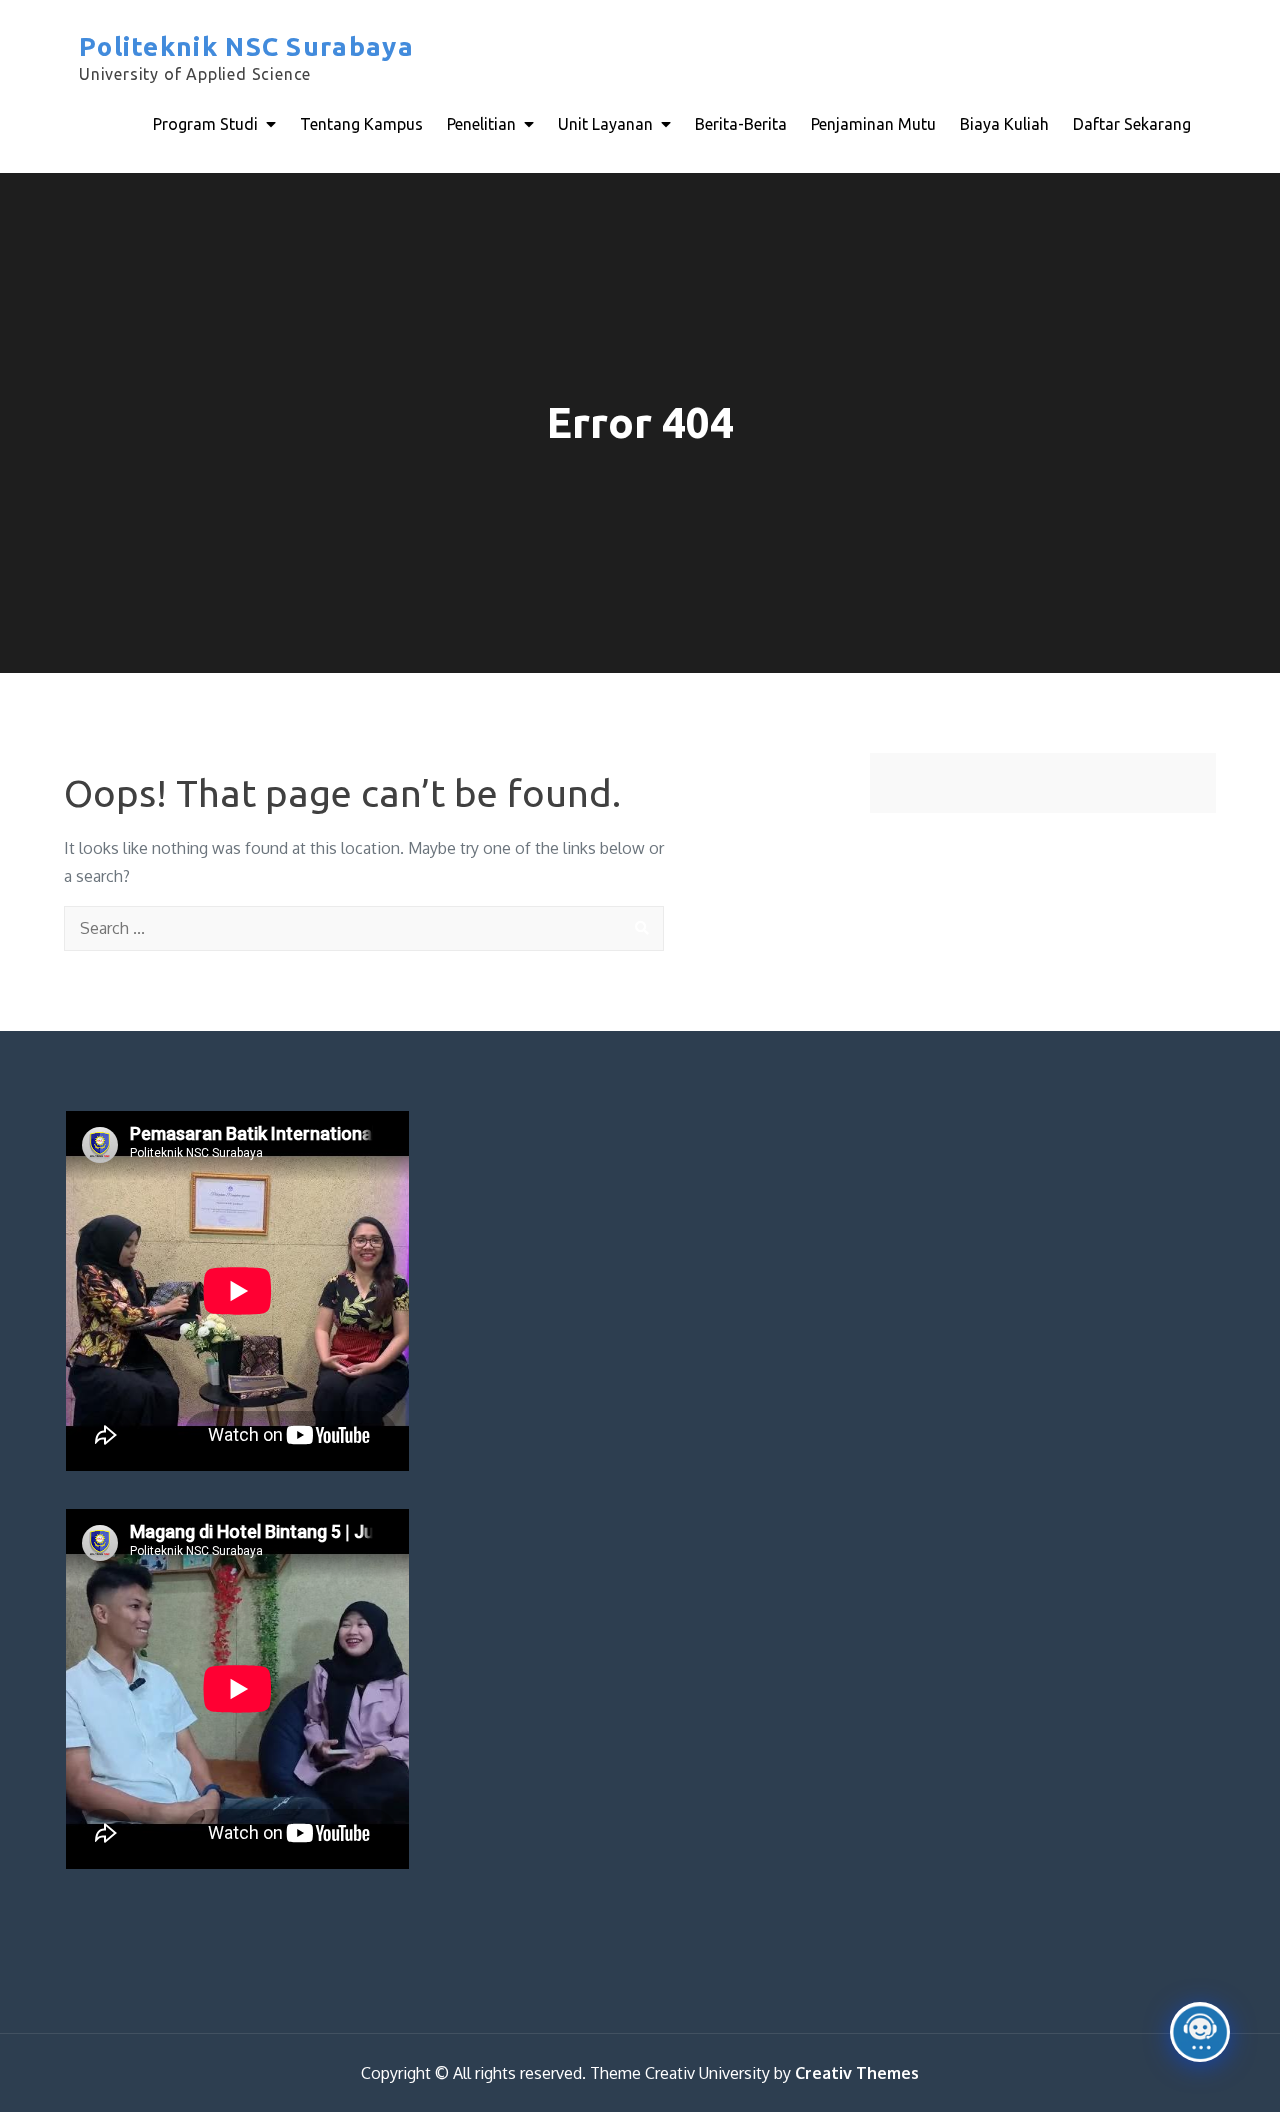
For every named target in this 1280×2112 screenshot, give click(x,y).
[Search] (641, 928)
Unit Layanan (605, 124)
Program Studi (205, 124)
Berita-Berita (741, 124)
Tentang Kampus (361, 124)
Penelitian (481, 124)
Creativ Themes (857, 2073)
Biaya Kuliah (1004, 124)
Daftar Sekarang (1132, 124)
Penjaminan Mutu (873, 124)
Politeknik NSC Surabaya (246, 46)
